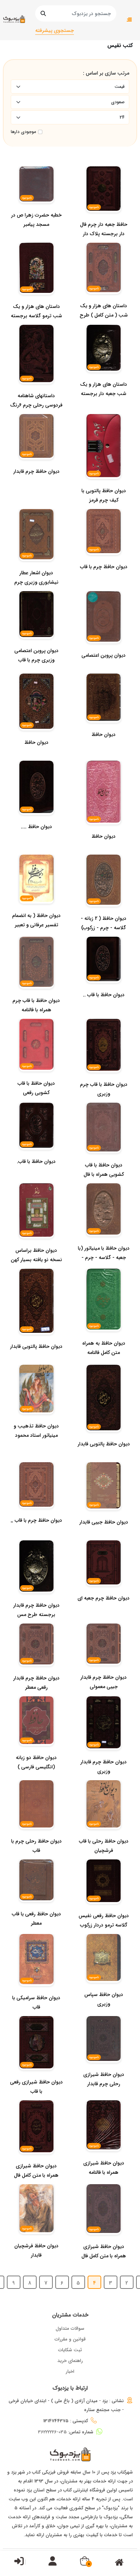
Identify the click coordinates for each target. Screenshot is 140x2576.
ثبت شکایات (70, 2350)
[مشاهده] (105, 641)
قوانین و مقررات (70, 2339)
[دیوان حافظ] (104, 749)
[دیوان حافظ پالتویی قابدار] (36, 1361)
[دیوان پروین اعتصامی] (104, 670)
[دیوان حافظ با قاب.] (36, 1176)
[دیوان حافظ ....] (36, 841)
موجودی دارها (23, 132)
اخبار (70, 2371)
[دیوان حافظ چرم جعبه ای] (104, 1612)
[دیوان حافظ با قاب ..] (104, 1009)
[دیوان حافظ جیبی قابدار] (104, 1536)
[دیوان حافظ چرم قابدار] (36, 486)
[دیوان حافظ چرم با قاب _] (36, 1535)
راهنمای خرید (70, 2361)
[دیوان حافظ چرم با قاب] (104, 581)
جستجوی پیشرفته (55, 30)
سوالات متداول (70, 2328)
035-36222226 (52, 2432)
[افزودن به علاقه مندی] (99, 641)
